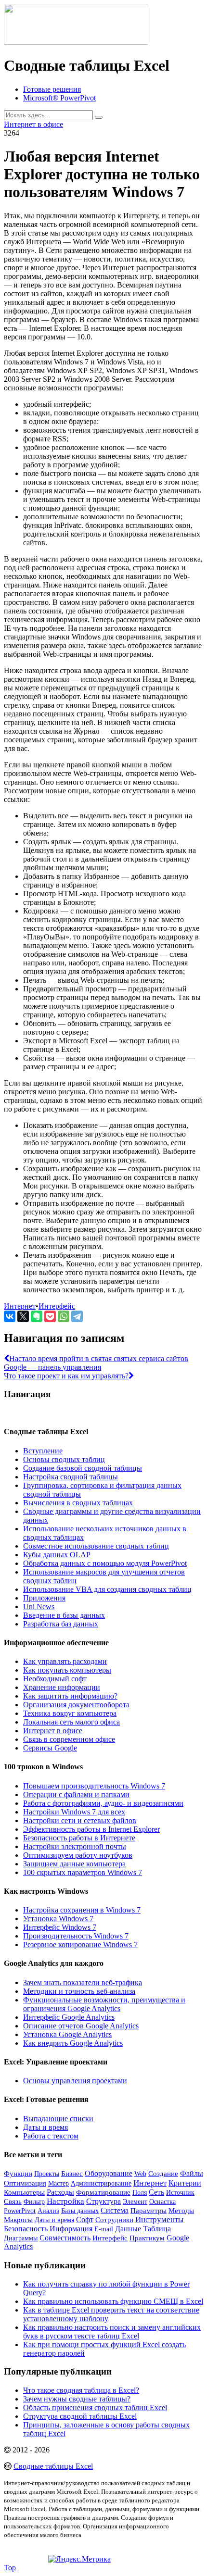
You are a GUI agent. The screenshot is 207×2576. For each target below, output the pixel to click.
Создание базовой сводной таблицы (83, 1468)
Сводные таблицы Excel (53, 2466)
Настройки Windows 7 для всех (74, 1812)
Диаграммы (21, 2238)
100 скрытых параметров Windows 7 (83, 1872)
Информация (71, 2229)
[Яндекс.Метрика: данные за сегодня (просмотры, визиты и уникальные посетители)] (79, 2559)
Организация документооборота (76, 1705)
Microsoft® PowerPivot (59, 98)
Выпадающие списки (58, 2119)
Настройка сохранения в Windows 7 (82, 1910)
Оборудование (109, 2174)
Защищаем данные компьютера (74, 1864)
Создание (163, 2174)
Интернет (20, 1306)
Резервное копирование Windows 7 (80, 1945)
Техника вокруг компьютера (70, 1713)
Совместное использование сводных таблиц (96, 1546)
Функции (18, 2174)
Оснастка (162, 2202)
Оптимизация (25, 2183)
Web (140, 2174)
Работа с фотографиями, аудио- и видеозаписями (103, 1803)
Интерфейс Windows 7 (60, 1927)
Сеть (156, 2192)
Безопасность (26, 2229)
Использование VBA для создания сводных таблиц (107, 1589)
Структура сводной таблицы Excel (80, 2416)
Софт (85, 2220)
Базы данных (80, 2211)
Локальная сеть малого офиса (71, 1722)
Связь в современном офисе (69, 1739)
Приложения (44, 1598)
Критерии (185, 2183)
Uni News (39, 1607)
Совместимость (65, 2238)
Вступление (43, 1451)
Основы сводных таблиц (64, 1459)
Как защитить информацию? (70, 1696)
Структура (103, 2201)
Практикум (147, 2238)
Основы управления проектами (75, 2081)
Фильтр (34, 2202)
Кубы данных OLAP (57, 1555)
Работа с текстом (51, 2136)
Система (115, 2210)
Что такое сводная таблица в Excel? (81, 2390)
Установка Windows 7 (58, 1919)
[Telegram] (77, 1316)
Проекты (47, 2174)
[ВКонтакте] (10, 1316)
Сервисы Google (50, 1748)
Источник (180, 2192)
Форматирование (103, 2192)
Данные (128, 2229)
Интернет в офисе (33, 124)
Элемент (135, 2201)
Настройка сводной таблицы (71, 1477)
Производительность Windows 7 (76, 1936)
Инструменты (159, 2220)
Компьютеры (24, 2192)
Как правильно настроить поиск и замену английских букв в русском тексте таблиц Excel (112, 2332)
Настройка (65, 2201)
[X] (23, 1316)
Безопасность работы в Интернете (79, 1838)
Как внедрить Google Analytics (73, 2043)
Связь (13, 2201)
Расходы (60, 2192)
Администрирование (101, 2183)
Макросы (18, 2220)
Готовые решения (52, 89)
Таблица (157, 2229)
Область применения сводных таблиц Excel (95, 2407)
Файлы (192, 2173)
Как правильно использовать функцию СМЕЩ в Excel (113, 2301)
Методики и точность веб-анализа (79, 1991)
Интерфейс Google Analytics (69, 2017)
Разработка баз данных (61, 1624)
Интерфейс (57, 1306)
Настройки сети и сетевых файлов (80, 1820)
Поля (140, 2193)
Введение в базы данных (64, 1615)
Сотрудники (114, 2220)
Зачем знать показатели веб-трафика (83, 1982)
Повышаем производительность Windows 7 (94, 1786)
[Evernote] (37, 1316)
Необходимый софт (55, 1679)
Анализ (48, 2211)
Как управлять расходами (65, 1661)
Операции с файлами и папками (76, 1794)
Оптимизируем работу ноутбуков (78, 1855)
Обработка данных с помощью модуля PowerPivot (105, 1563)
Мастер (58, 2183)
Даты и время (45, 2127)
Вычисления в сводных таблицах (78, 1503)
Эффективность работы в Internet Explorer (91, 1829)
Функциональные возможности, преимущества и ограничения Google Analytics (104, 2004)
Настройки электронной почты (75, 1846)
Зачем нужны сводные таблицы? (77, 2399)
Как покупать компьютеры (67, 1670)
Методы (181, 2211)
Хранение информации (62, 1687)
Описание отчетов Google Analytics (81, 2026)
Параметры (149, 2211)
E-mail (104, 2229)
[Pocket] (50, 1316)
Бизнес (72, 2173)
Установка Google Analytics (67, 2034)
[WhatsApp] (64, 1316)
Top (10, 2568)
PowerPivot (20, 2211)
